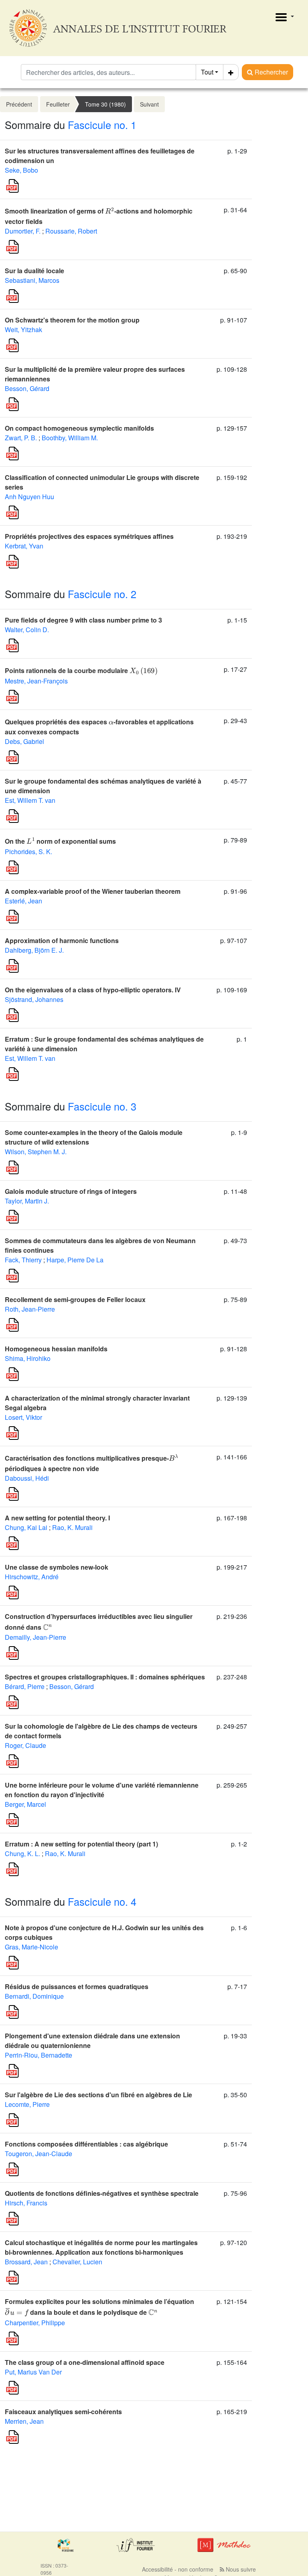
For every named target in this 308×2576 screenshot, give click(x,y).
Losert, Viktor (23, 1417)
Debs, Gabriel (24, 741)
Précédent (19, 104)
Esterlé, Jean (23, 901)
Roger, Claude (25, 1745)
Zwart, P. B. (21, 438)
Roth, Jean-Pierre (30, 1309)
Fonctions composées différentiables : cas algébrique (86, 2144)
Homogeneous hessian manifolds (56, 1349)
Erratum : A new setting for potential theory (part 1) (81, 1844)
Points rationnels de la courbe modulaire (81, 670)
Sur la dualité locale (34, 271)
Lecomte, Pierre (27, 2104)
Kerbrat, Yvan (24, 546)
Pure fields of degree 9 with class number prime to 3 (83, 620)
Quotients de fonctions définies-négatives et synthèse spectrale (102, 2193)
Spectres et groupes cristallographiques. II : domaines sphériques (105, 1677)
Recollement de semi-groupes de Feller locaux (75, 1299)
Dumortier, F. (23, 231)
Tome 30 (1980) (105, 104)
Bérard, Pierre (25, 1686)
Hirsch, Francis (26, 2203)
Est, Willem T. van (30, 800)
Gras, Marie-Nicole (31, 1947)
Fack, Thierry (23, 1260)
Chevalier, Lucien (77, 2262)
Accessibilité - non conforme (178, 2569)
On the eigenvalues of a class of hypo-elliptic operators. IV (93, 990)
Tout (207, 72)
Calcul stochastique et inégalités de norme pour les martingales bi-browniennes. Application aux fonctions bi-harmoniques (101, 2247)
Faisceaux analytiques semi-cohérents (63, 2412)
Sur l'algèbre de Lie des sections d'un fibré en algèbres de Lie (98, 2095)
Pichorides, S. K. (28, 852)
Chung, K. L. (22, 1853)
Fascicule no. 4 (102, 1901)
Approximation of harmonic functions (62, 940)
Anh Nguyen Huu (29, 497)
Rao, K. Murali (72, 1527)
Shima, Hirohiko (28, 1358)
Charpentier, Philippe (35, 2323)
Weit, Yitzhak (23, 330)
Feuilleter (58, 104)
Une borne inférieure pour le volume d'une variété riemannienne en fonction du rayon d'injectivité (102, 1790)
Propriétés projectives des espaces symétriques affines (89, 536)
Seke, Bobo (21, 170)
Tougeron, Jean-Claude (38, 2154)
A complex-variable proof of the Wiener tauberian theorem (93, 891)
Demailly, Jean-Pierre (35, 1637)
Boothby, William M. (70, 438)
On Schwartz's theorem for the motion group (72, 320)
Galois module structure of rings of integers (71, 1191)
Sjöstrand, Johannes (34, 999)
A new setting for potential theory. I (57, 1518)
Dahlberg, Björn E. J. (34, 950)
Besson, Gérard (27, 388)
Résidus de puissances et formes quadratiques (77, 1986)
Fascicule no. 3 (102, 1106)
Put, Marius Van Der (33, 2372)
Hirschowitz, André (32, 1577)
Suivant (149, 104)
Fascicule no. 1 (102, 125)
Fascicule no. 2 (102, 594)
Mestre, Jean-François (36, 681)
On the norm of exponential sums (60, 841)
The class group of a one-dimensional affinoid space (85, 2362)
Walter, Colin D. (27, 630)
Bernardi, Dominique (34, 1996)
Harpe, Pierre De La (75, 1260)
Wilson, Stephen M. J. (36, 1152)
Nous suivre (240, 2569)
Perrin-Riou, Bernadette (38, 2055)
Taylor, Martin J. (27, 1201)
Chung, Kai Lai (26, 1527)
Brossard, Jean (26, 2262)
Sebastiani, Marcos (32, 280)
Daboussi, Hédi (27, 1478)
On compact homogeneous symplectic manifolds (79, 428)
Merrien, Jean (24, 2421)
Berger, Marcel (25, 1804)
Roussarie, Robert (71, 231)
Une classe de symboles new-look (57, 1567)
